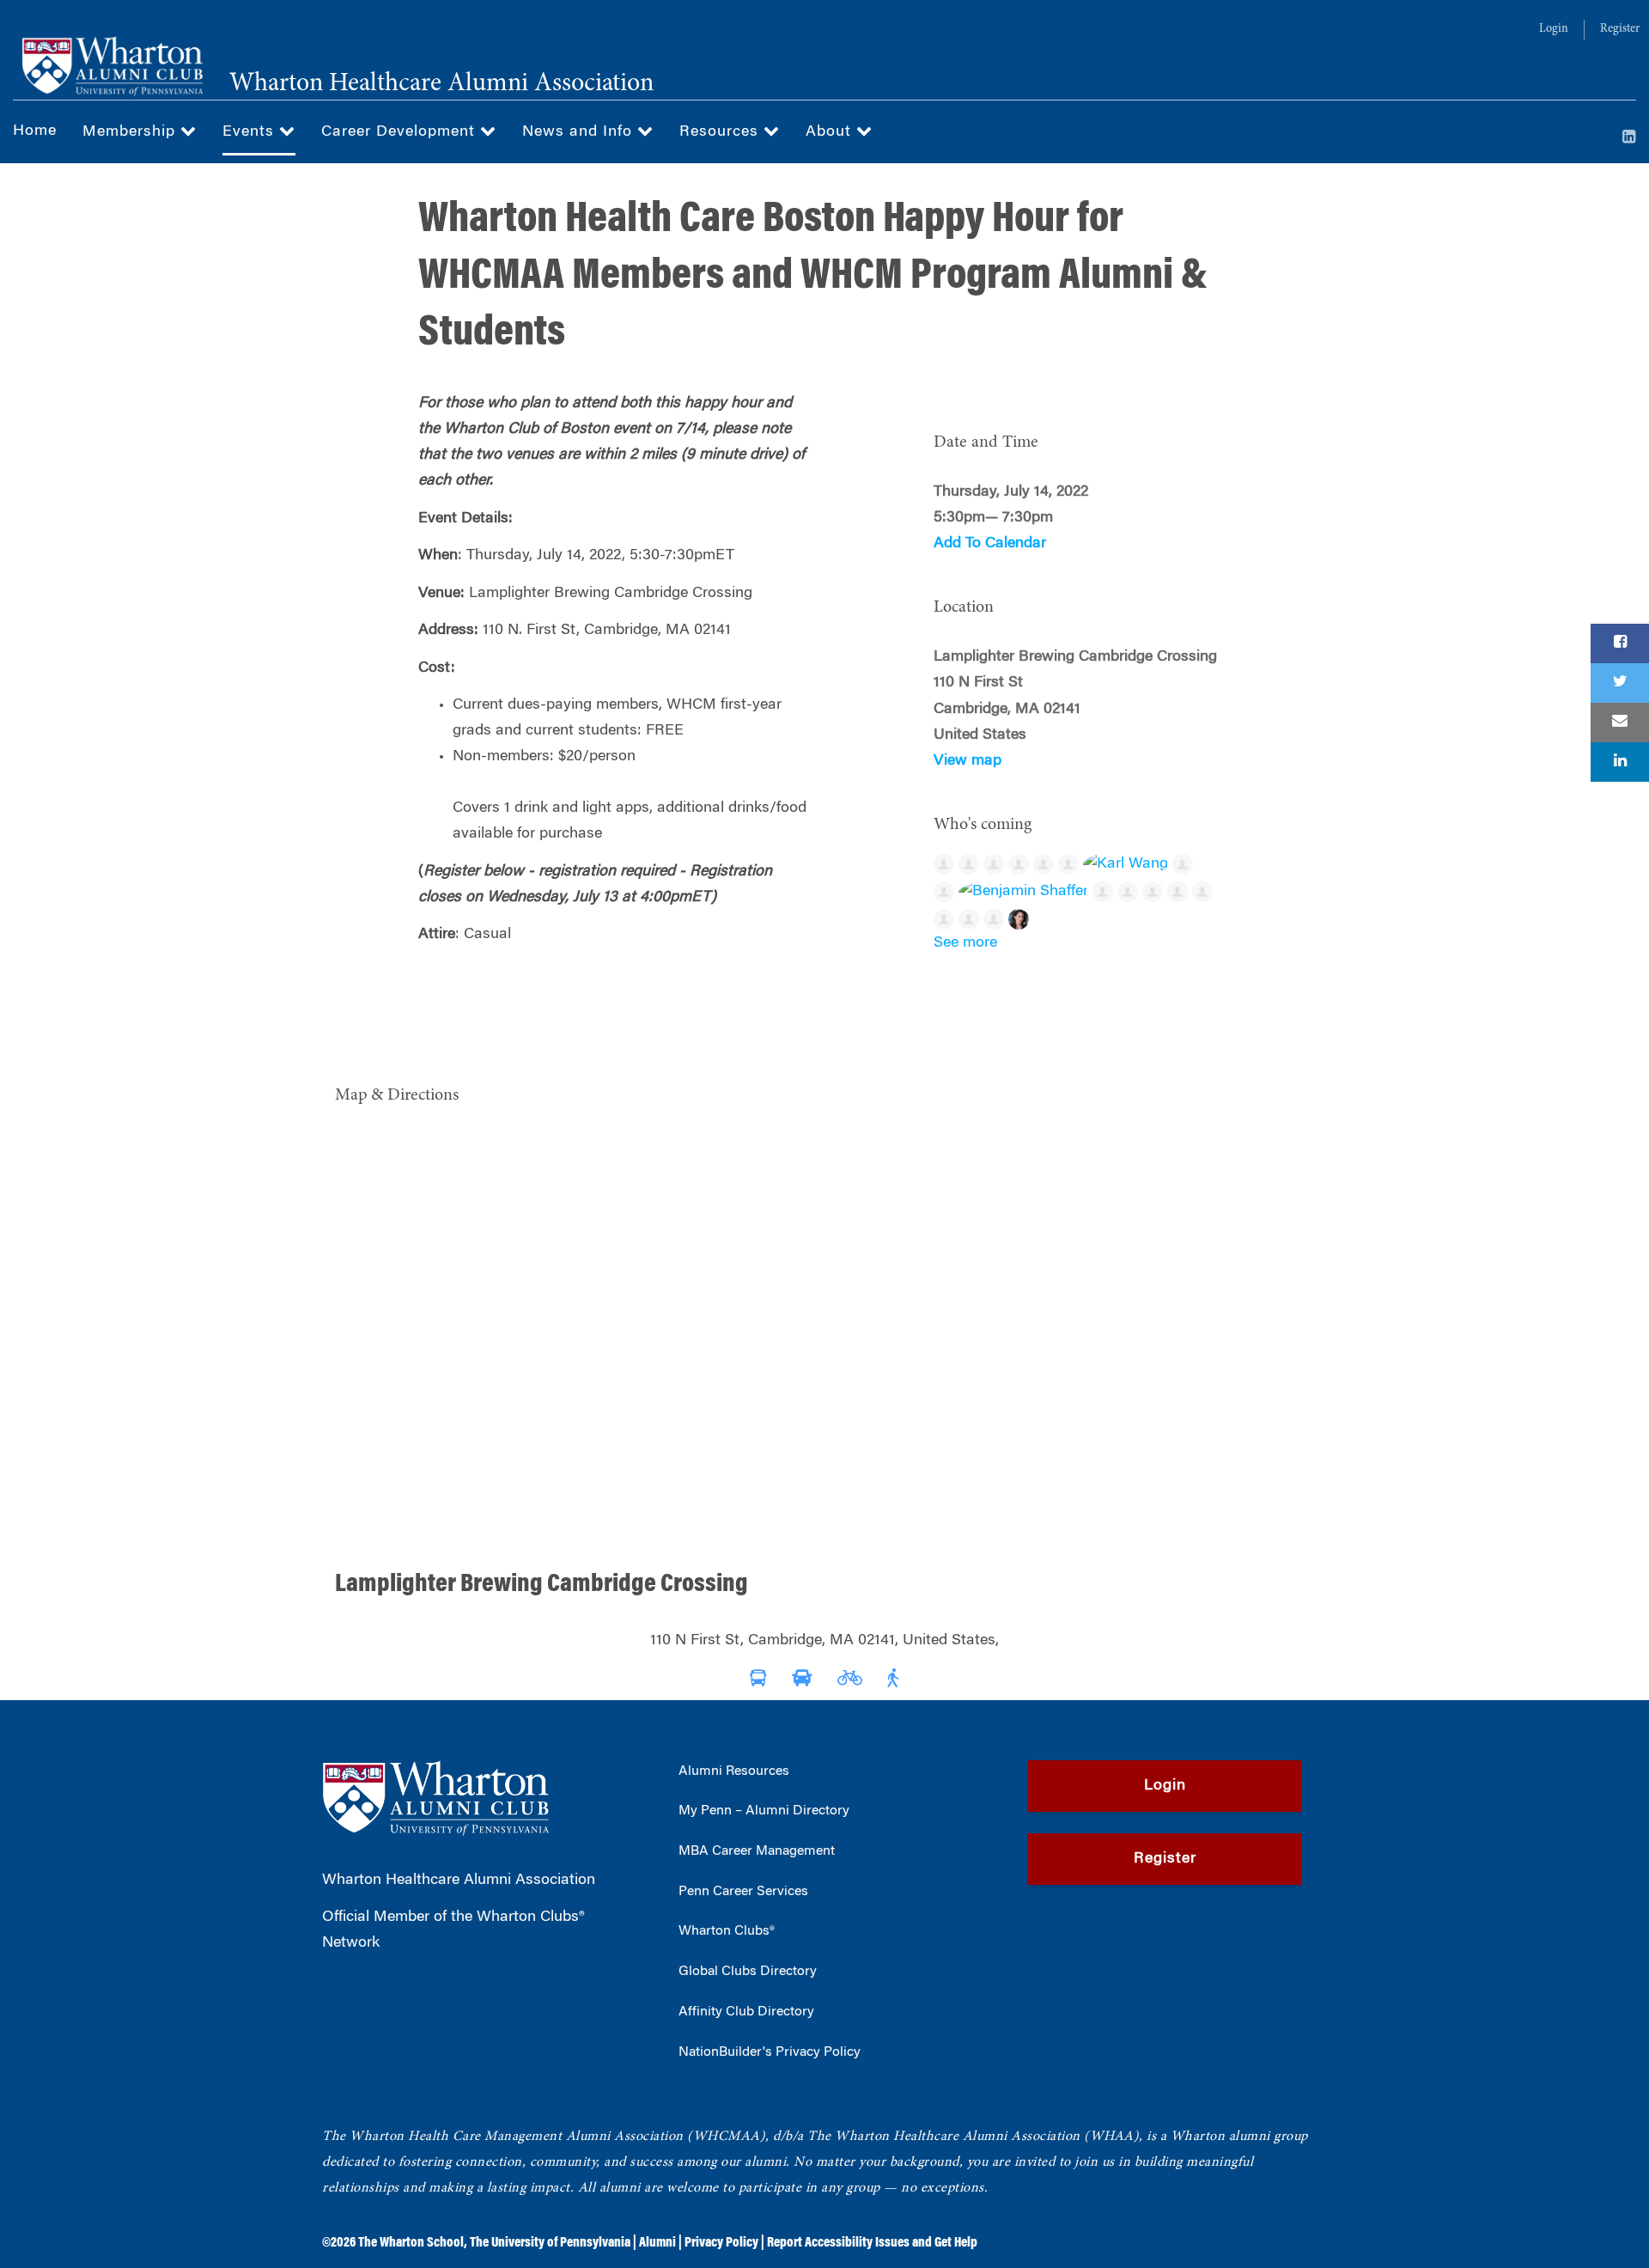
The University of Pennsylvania (550, 2243)
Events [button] (251, 132)
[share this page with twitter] (1620, 683)
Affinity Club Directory (746, 2012)
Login (1554, 29)
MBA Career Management (757, 1851)
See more (965, 943)
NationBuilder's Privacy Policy (770, 2052)
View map (967, 761)
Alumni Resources (734, 1771)
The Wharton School (411, 2243)
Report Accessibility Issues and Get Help (872, 2243)
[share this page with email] (1620, 722)
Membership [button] (131, 132)
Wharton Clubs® (727, 1931)
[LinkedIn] (1629, 138)
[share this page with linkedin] (1620, 762)
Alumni (657, 2243)
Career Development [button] (401, 132)
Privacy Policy (721, 2243)
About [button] (831, 132)
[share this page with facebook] (1620, 643)
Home (35, 131)
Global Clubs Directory (748, 1972)
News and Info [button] (580, 132)
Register (1620, 29)
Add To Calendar (990, 544)
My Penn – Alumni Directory (764, 1811)
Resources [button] (721, 132)
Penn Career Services (743, 1892)
